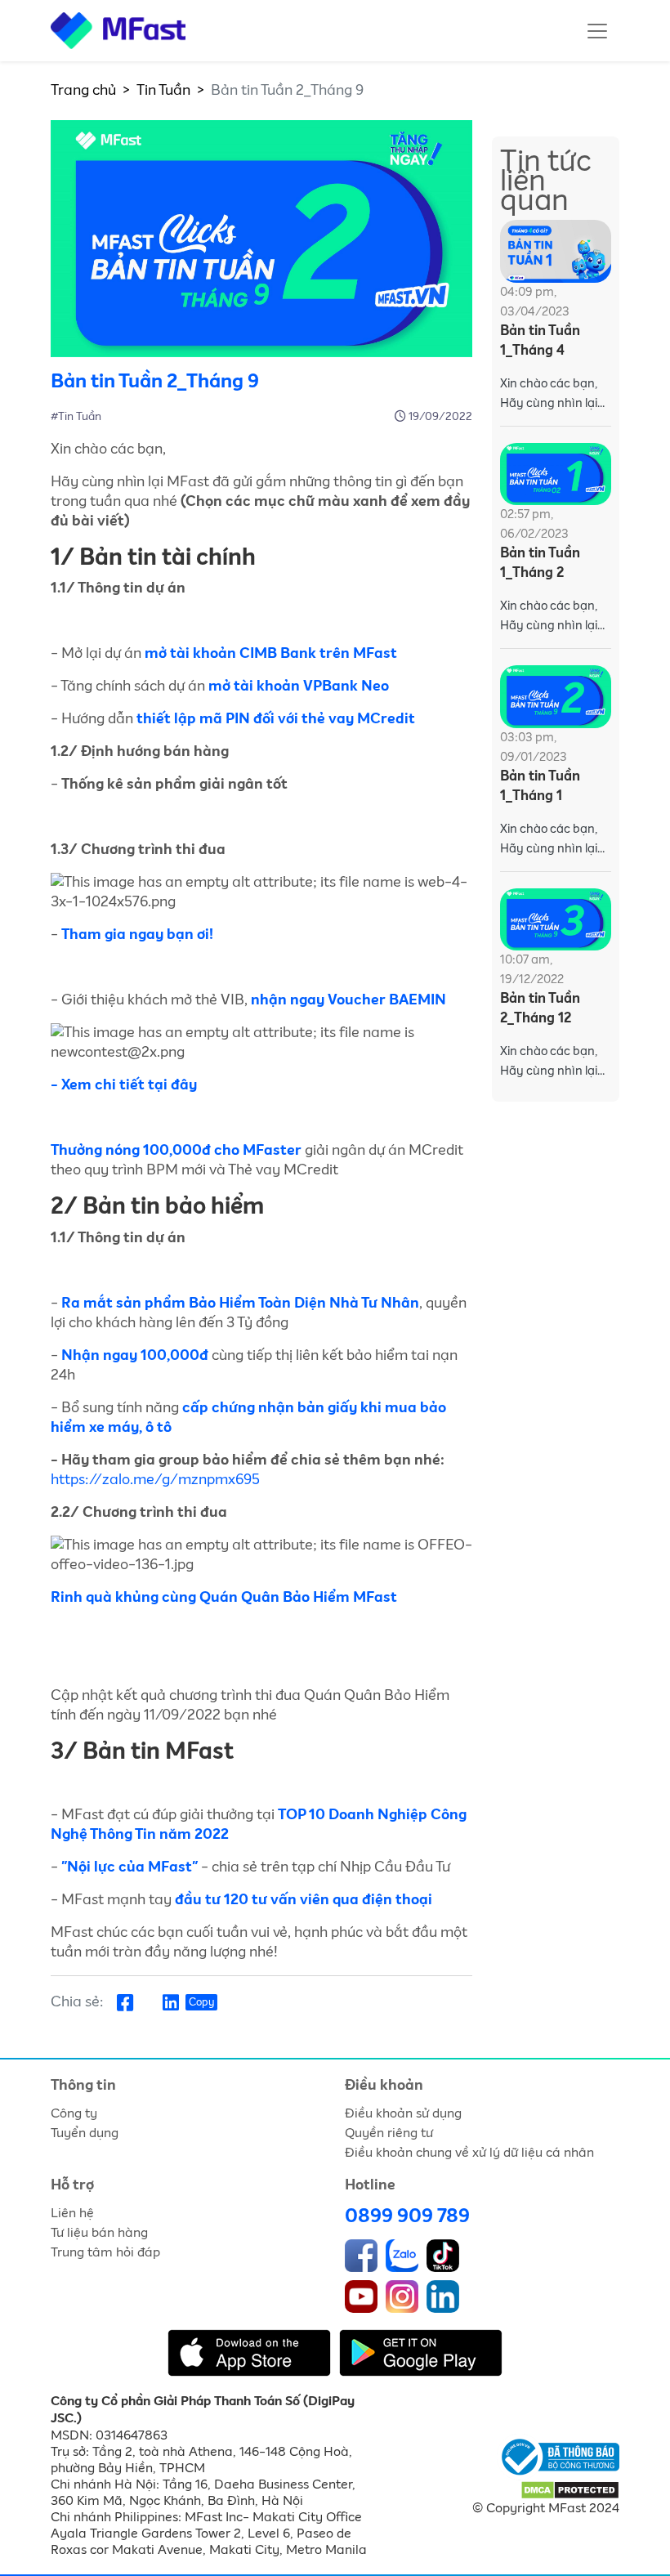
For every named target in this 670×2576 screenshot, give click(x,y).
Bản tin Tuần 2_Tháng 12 (540, 1009)
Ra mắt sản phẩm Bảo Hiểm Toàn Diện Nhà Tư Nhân (240, 1304)
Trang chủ (83, 91)
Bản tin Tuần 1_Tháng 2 (540, 563)
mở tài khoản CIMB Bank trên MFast (271, 654)
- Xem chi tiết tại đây (124, 1085)
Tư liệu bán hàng (99, 2233)
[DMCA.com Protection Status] (570, 2489)
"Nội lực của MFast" (130, 1867)
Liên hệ (72, 2213)
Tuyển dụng (85, 2133)
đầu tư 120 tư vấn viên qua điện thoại (304, 1900)
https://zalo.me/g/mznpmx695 (155, 1480)
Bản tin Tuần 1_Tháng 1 (540, 787)
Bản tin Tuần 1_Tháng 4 (540, 341)
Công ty (74, 2113)
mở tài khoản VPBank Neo (299, 686)
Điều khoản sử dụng (403, 2113)
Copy (201, 2003)
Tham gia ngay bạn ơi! (137, 935)
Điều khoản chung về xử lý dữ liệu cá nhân (469, 2153)
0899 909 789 (407, 2216)
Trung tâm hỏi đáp (105, 2252)
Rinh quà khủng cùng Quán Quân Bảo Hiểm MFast (224, 1598)
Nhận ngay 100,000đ (136, 1356)
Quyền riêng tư (389, 2133)
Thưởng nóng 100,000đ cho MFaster (178, 1151)
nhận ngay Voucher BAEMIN (348, 1000)
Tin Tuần (163, 91)
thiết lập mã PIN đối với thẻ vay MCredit (276, 719)
